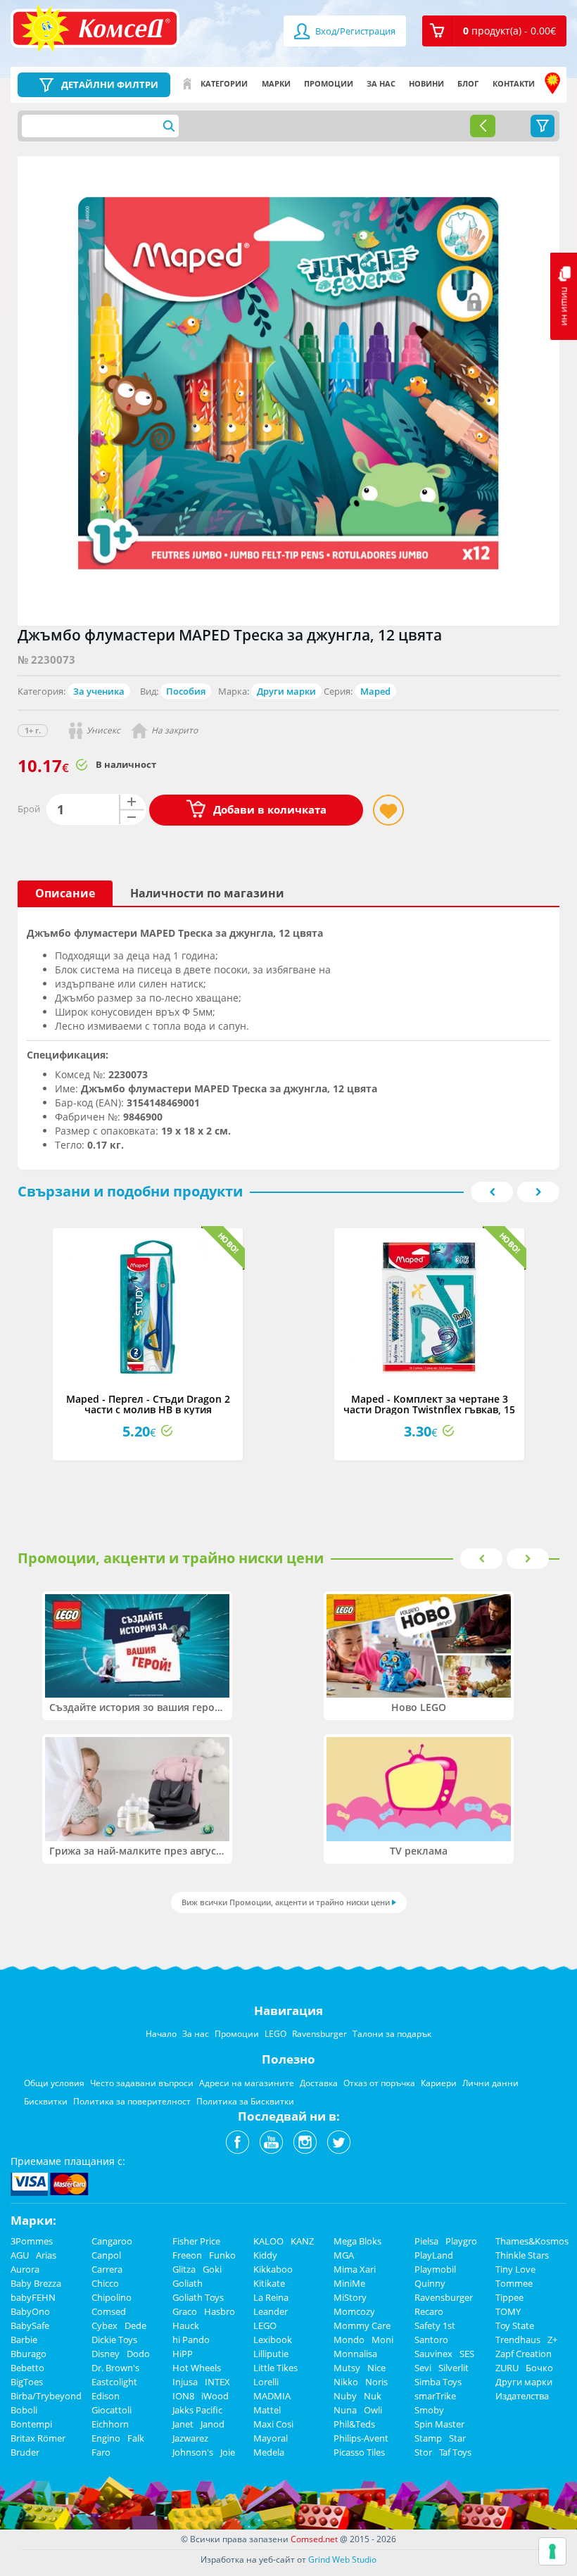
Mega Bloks (357, 2241)
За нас (381, 83)
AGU (20, 2255)
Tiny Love (515, 2269)
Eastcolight (114, 2382)
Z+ (552, 2340)
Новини (426, 83)
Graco (185, 2311)
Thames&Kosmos (532, 2241)
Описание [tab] (65, 893)
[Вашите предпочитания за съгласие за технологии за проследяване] (552, 2551)
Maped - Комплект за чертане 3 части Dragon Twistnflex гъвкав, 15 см (429, 1410)
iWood (215, 2396)
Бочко (539, 2368)
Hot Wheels (197, 2368)
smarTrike (435, 2396)
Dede (135, 2325)
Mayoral (271, 2438)
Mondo (349, 2340)
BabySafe (30, 2325)
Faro (101, 2452)
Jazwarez (190, 2438)
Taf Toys (455, 2452)
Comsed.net (314, 2539)
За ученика (99, 691)
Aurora (25, 2269)
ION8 (183, 2396)
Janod (213, 2424)
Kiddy (265, 2255)
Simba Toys (438, 2382)
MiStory (350, 2297)
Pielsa (426, 2241)
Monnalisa (355, 2354)
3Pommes (32, 2241)
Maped (375, 691)
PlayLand (434, 2255)
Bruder (25, 2452)
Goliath (188, 2283)
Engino (106, 2438)
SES (467, 2354)
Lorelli (266, 2382)
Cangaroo (112, 2241)
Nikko (346, 2382)
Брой (29, 809)
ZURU (507, 2368)
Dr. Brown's (115, 2368)
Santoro (431, 2340)
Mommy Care (362, 2325)
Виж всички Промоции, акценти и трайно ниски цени (286, 1902)
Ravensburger (444, 2297)
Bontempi (31, 2424)
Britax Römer (38, 2438)
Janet (183, 2424)
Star (457, 2438)
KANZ (302, 2241)
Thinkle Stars (522, 2255)
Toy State (515, 2325)
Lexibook (273, 2340)
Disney (106, 2354)
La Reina (271, 2297)
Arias (46, 2255)
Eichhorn (110, 2424)
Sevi (423, 2368)
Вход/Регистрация (354, 31)
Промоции (329, 83)
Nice (376, 2368)
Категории (224, 83)
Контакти (514, 83)
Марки (276, 83)
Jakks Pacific (197, 2410)
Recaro (429, 2311)
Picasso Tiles (359, 2452)
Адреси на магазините (552, 84)
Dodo (138, 2354)
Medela (269, 2452)
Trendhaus (518, 2340)
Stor (423, 2452)
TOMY (508, 2311)
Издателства (522, 2396)
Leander (271, 2311)
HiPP (183, 2354)
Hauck (186, 2325)
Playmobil (435, 2269)
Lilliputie (271, 2354)
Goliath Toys (198, 2297)
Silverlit (454, 2368)
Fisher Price (196, 2241)
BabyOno (30, 2311)
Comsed (109, 2311)
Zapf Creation (524, 2354)
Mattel (267, 2410)
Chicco (105, 2283)
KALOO (268, 2241)
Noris (376, 2382)
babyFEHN (33, 2297)
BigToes (27, 2382)
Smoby (429, 2410)
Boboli (24, 2410)
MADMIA (272, 2396)
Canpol (106, 2255)
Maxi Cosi (273, 2424)
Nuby (345, 2396)
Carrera (107, 2269)
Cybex (104, 2325)
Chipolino (112, 2297)
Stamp (428, 2438)
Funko (222, 2255)
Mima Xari (355, 2269)
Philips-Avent (361, 2438)
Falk (136, 2438)
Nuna (345, 2410)
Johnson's (193, 2452)
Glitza (184, 2269)
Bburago (28, 2354)
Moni (382, 2340)
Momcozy (354, 2311)
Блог (468, 83)
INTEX (217, 2382)
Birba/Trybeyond (46, 2396)
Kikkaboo (273, 2269)
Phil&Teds (354, 2424)
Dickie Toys (114, 2340)
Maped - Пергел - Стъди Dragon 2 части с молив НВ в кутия (148, 1404)
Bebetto (27, 2368)
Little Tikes (275, 2368)
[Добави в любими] (388, 810)
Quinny (430, 2283)
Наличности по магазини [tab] (207, 893)
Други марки (286, 691)
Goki (212, 2269)
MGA (344, 2255)
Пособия (186, 691)
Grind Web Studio (342, 2559)
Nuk (373, 2396)
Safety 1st (435, 2325)
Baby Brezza (36, 2283)
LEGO (265, 2325)
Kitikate (269, 2283)
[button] (494, 31)
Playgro (461, 2241)
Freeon (187, 2255)
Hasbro (220, 2311)
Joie (228, 2452)
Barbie (24, 2340)
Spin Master (439, 2424)
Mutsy (347, 2368)
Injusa (185, 2382)
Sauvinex (433, 2354)
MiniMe (349, 2283)
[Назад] (483, 126)
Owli (373, 2410)
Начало (187, 84)
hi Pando (191, 2340)
